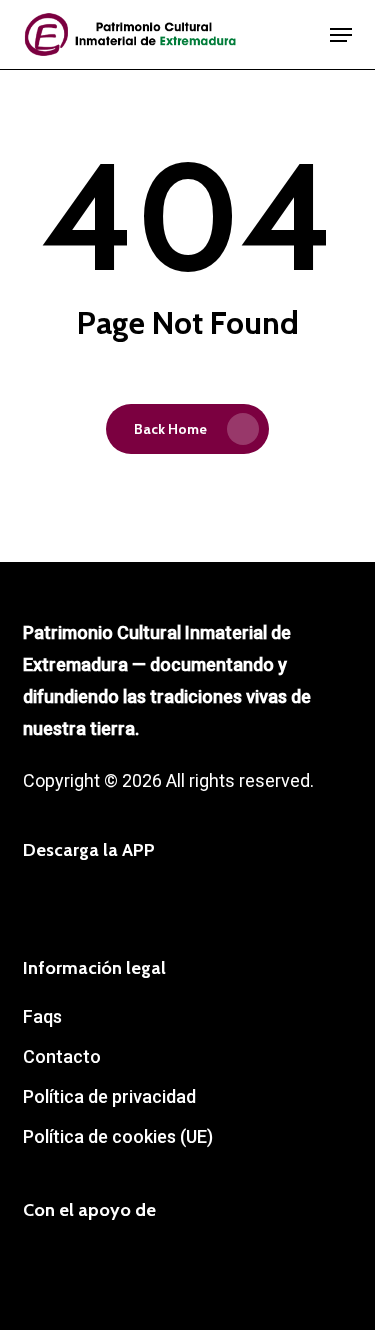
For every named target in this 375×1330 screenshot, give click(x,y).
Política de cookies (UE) (118, 1136)
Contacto (62, 1056)
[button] (341, 35)
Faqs (42, 1016)
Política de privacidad (109, 1096)
